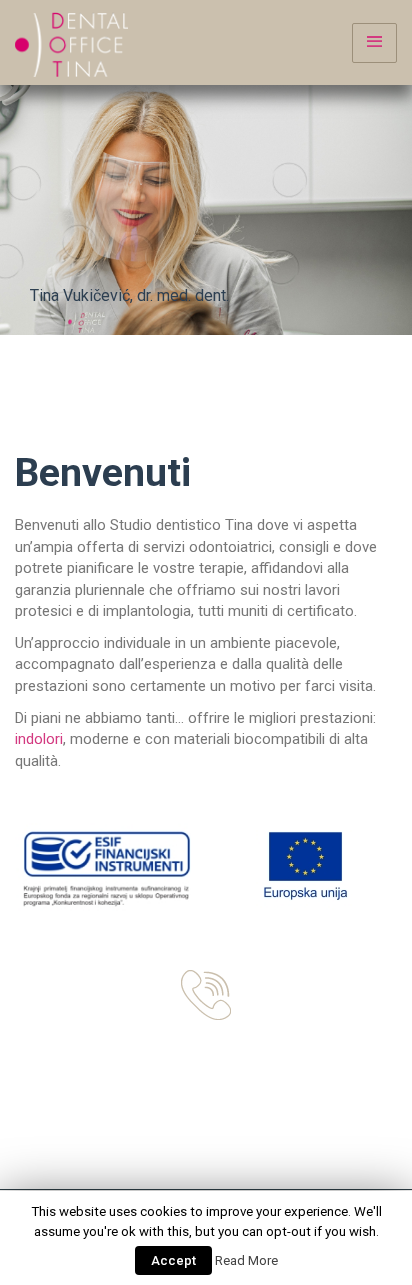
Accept (173, 1260)
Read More (246, 1260)
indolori (39, 739)
